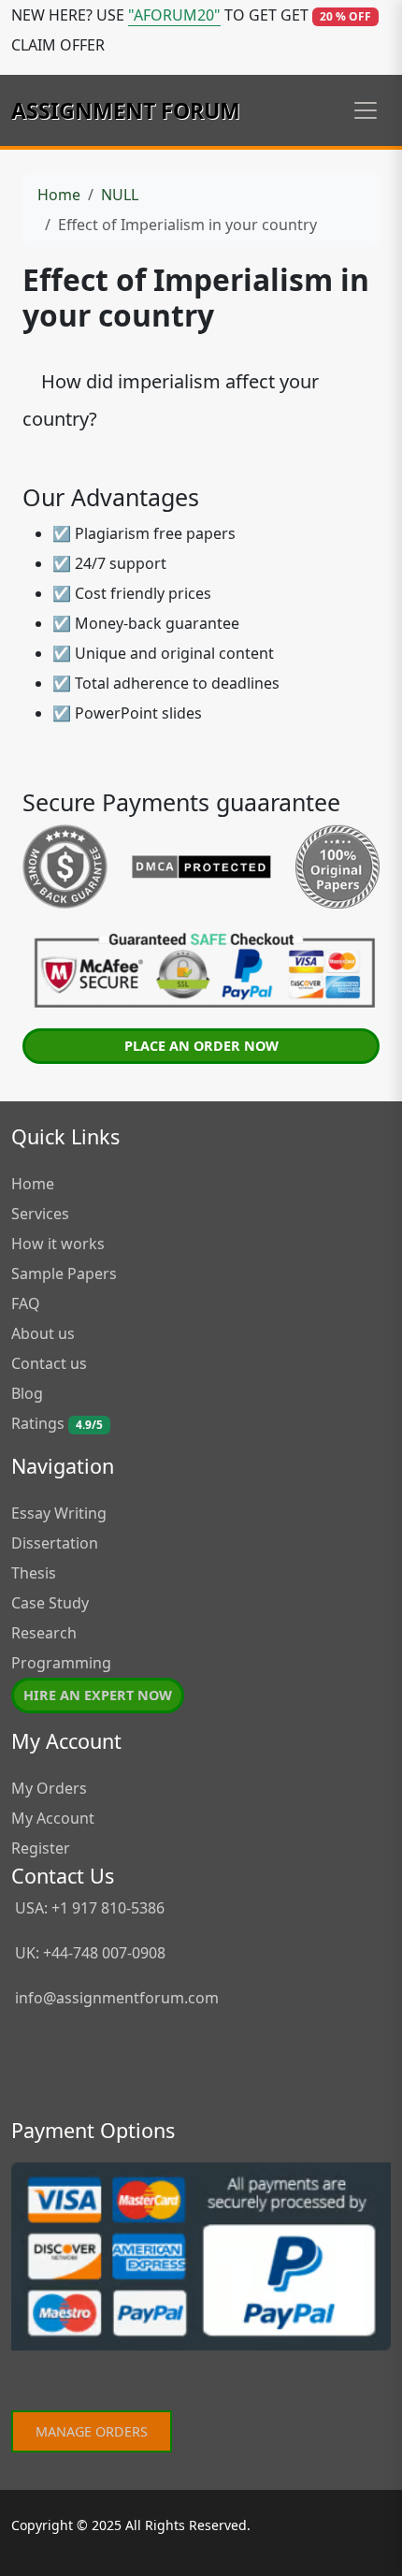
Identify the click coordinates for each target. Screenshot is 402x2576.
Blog (27, 1393)
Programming (61, 1663)
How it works (58, 1244)
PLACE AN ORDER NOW (201, 1046)
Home (59, 195)
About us (43, 1333)
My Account (53, 1818)
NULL (120, 195)
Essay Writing (59, 1513)
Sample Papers (64, 1273)
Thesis (34, 1573)
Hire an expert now (98, 1695)
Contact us (49, 1363)
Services (40, 1214)
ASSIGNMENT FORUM (126, 110)
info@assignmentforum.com (117, 1998)
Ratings (57, 1423)
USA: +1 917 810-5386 (88, 1908)
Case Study (50, 1603)
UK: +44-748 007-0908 (88, 1953)
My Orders (49, 1788)
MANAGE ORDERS (92, 2431)
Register (41, 1848)
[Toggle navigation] (366, 110)
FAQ (26, 1303)
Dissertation (55, 1543)
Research (44, 1633)
